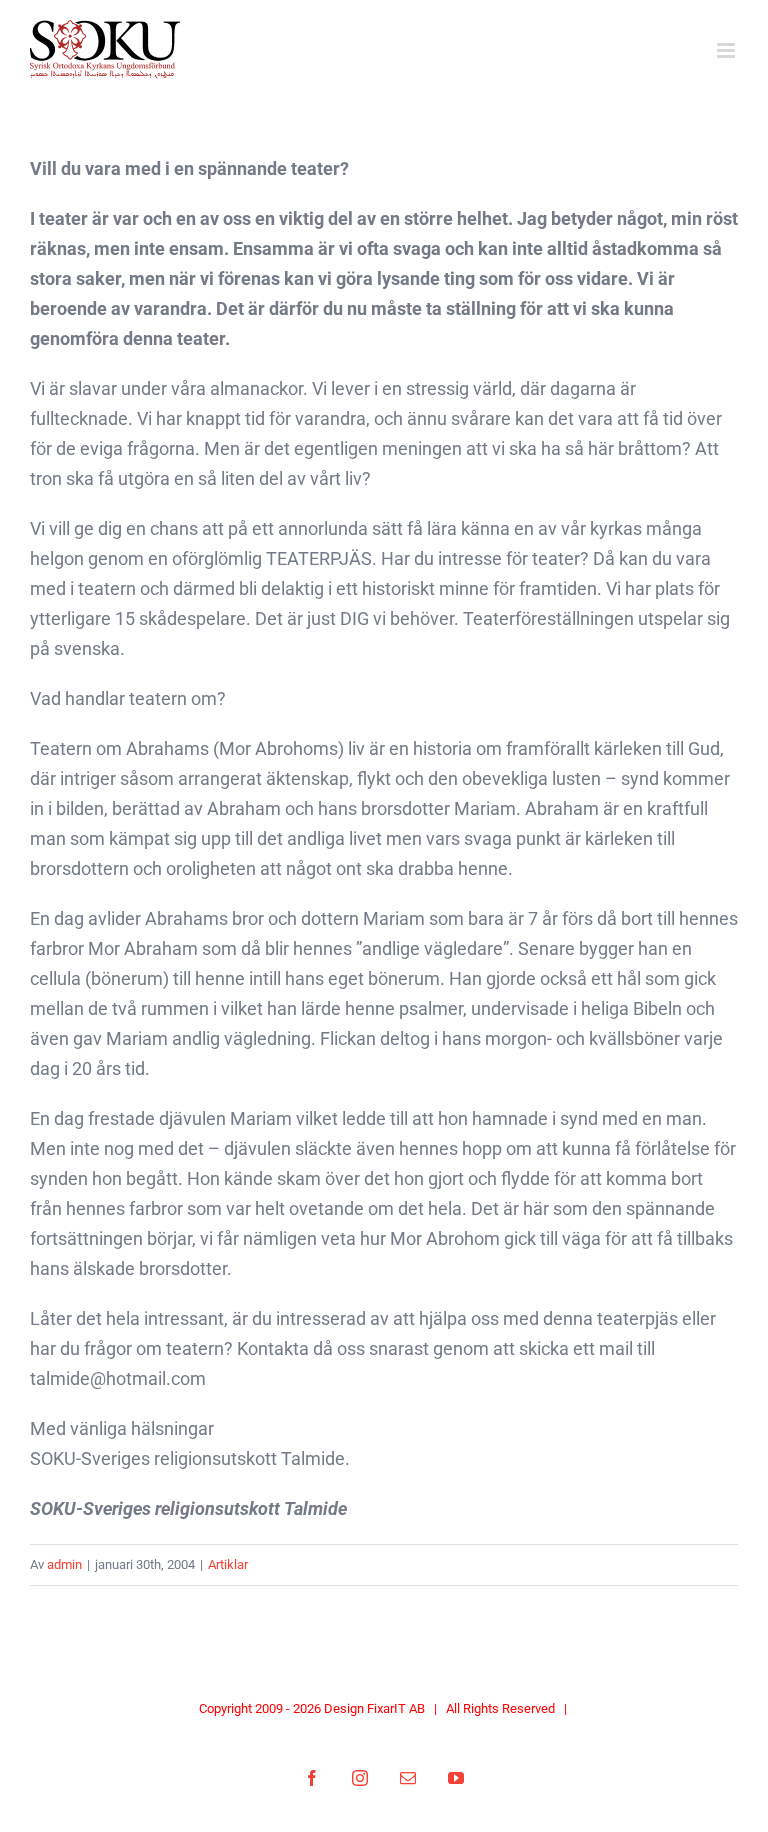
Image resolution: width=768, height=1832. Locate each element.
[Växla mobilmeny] (727, 50)
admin (64, 1564)
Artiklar (228, 1564)
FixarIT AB (396, 1708)
